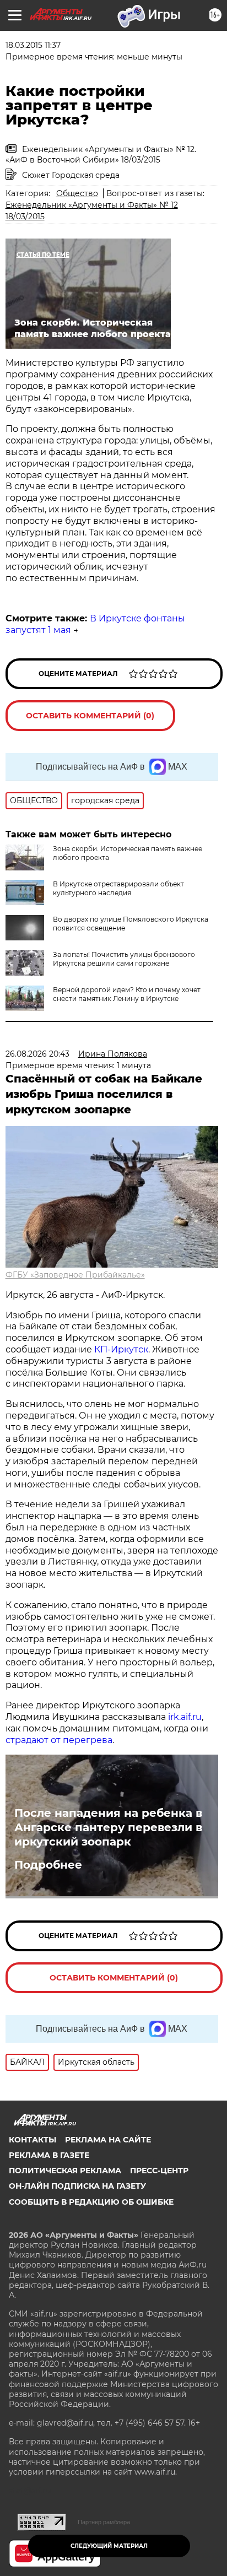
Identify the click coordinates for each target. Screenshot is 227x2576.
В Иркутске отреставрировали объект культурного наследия (118, 888)
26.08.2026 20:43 (37, 1054)
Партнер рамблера (104, 2522)
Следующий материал (109, 2546)
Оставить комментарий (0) (90, 716)
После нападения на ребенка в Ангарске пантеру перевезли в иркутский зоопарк (108, 1827)
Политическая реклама (65, 2171)
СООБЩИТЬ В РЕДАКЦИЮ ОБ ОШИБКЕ (91, 2202)
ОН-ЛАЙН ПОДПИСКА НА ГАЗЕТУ (77, 2186)
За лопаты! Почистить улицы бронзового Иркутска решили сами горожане (124, 959)
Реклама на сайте (108, 2140)
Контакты (33, 2140)
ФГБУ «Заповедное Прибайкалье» (75, 1275)
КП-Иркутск (121, 1349)
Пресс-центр (159, 2171)
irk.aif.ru (185, 1717)
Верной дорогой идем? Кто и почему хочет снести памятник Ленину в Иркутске (127, 994)
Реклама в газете (49, 2155)
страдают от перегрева (59, 1740)
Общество (77, 193)
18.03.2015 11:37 (33, 45)
